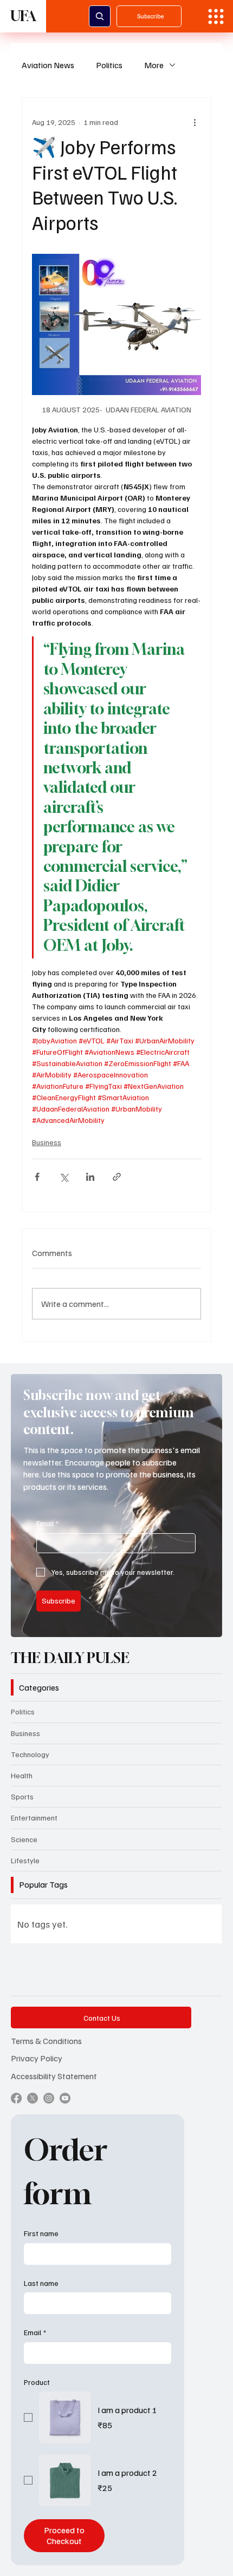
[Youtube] (65, 2098)
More (154, 65)
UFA (23, 16)
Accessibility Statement (54, 2076)
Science (24, 1839)
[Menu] (216, 17)
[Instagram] (49, 2098)
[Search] (100, 16)
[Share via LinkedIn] (90, 1177)
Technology (30, 1754)
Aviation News (48, 65)
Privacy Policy (37, 2058)
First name (41, 2233)
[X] (33, 2098)
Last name (41, 2283)
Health (22, 1775)
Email (47, 1523)
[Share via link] (117, 1177)
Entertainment (34, 1818)
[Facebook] (16, 2098)
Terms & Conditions (46, 2041)
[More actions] (195, 122)
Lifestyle (25, 1860)
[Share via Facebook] (37, 1177)
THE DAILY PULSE (70, 1658)
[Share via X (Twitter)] (64, 1177)
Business (47, 1142)
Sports (22, 1796)
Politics (109, 65)
